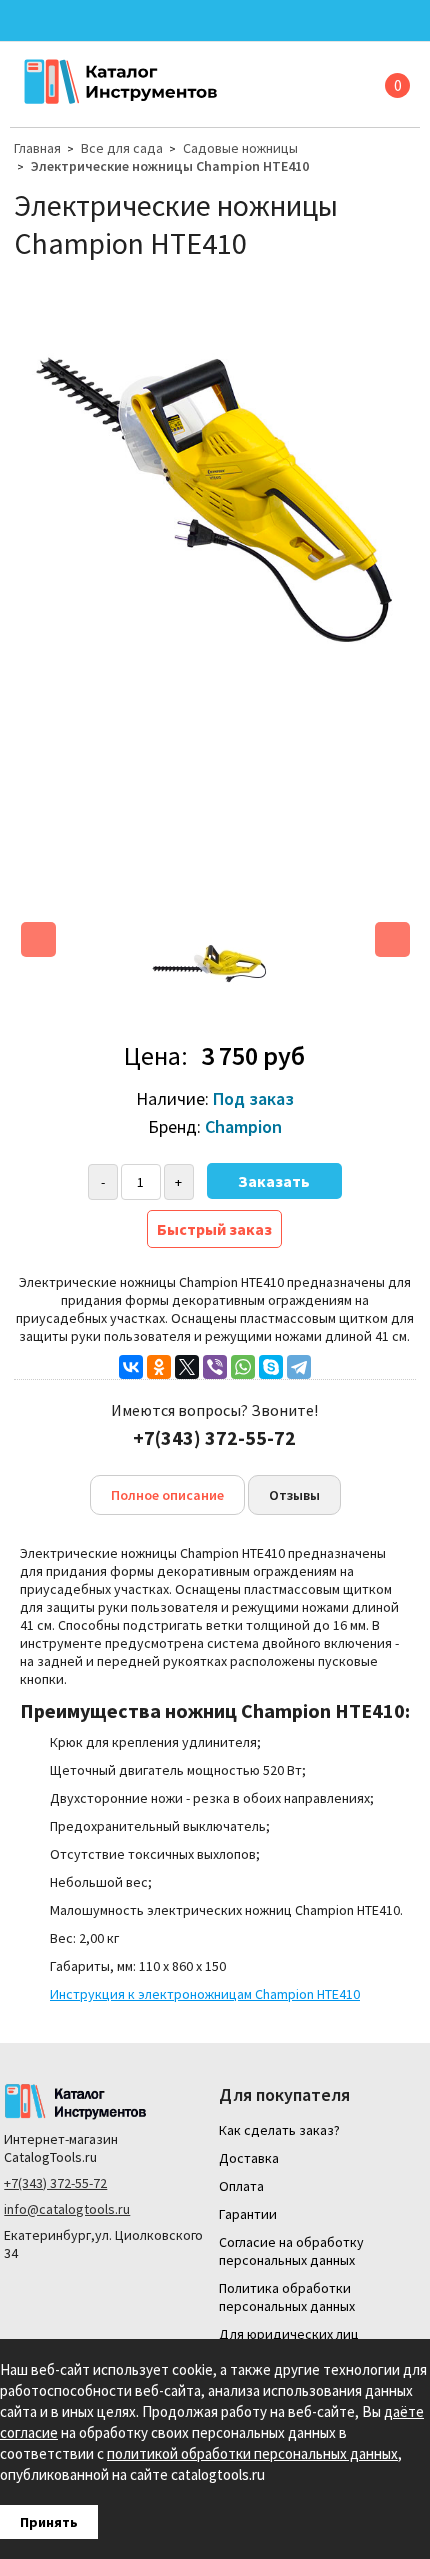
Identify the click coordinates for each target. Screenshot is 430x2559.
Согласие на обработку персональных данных (291, 2251)
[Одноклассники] (159, 1367)
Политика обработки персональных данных (287, 2297)
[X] (187, 1367)
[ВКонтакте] (131, 1367)
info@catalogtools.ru (67, 2209)
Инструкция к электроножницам (205, 1994)
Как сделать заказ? (279, 2130)
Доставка (249, 2158)
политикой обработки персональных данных (252, 2453)
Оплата (241, 2186)
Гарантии (248, 2214)
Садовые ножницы (240, 148)
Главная (37, 148)
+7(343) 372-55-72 (55, 2183)
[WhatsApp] (243, 1367)
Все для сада (122, 148)
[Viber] (215, 1367)
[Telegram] (299, 1367)
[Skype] (271, 1367)
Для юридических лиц (289, 2334)
